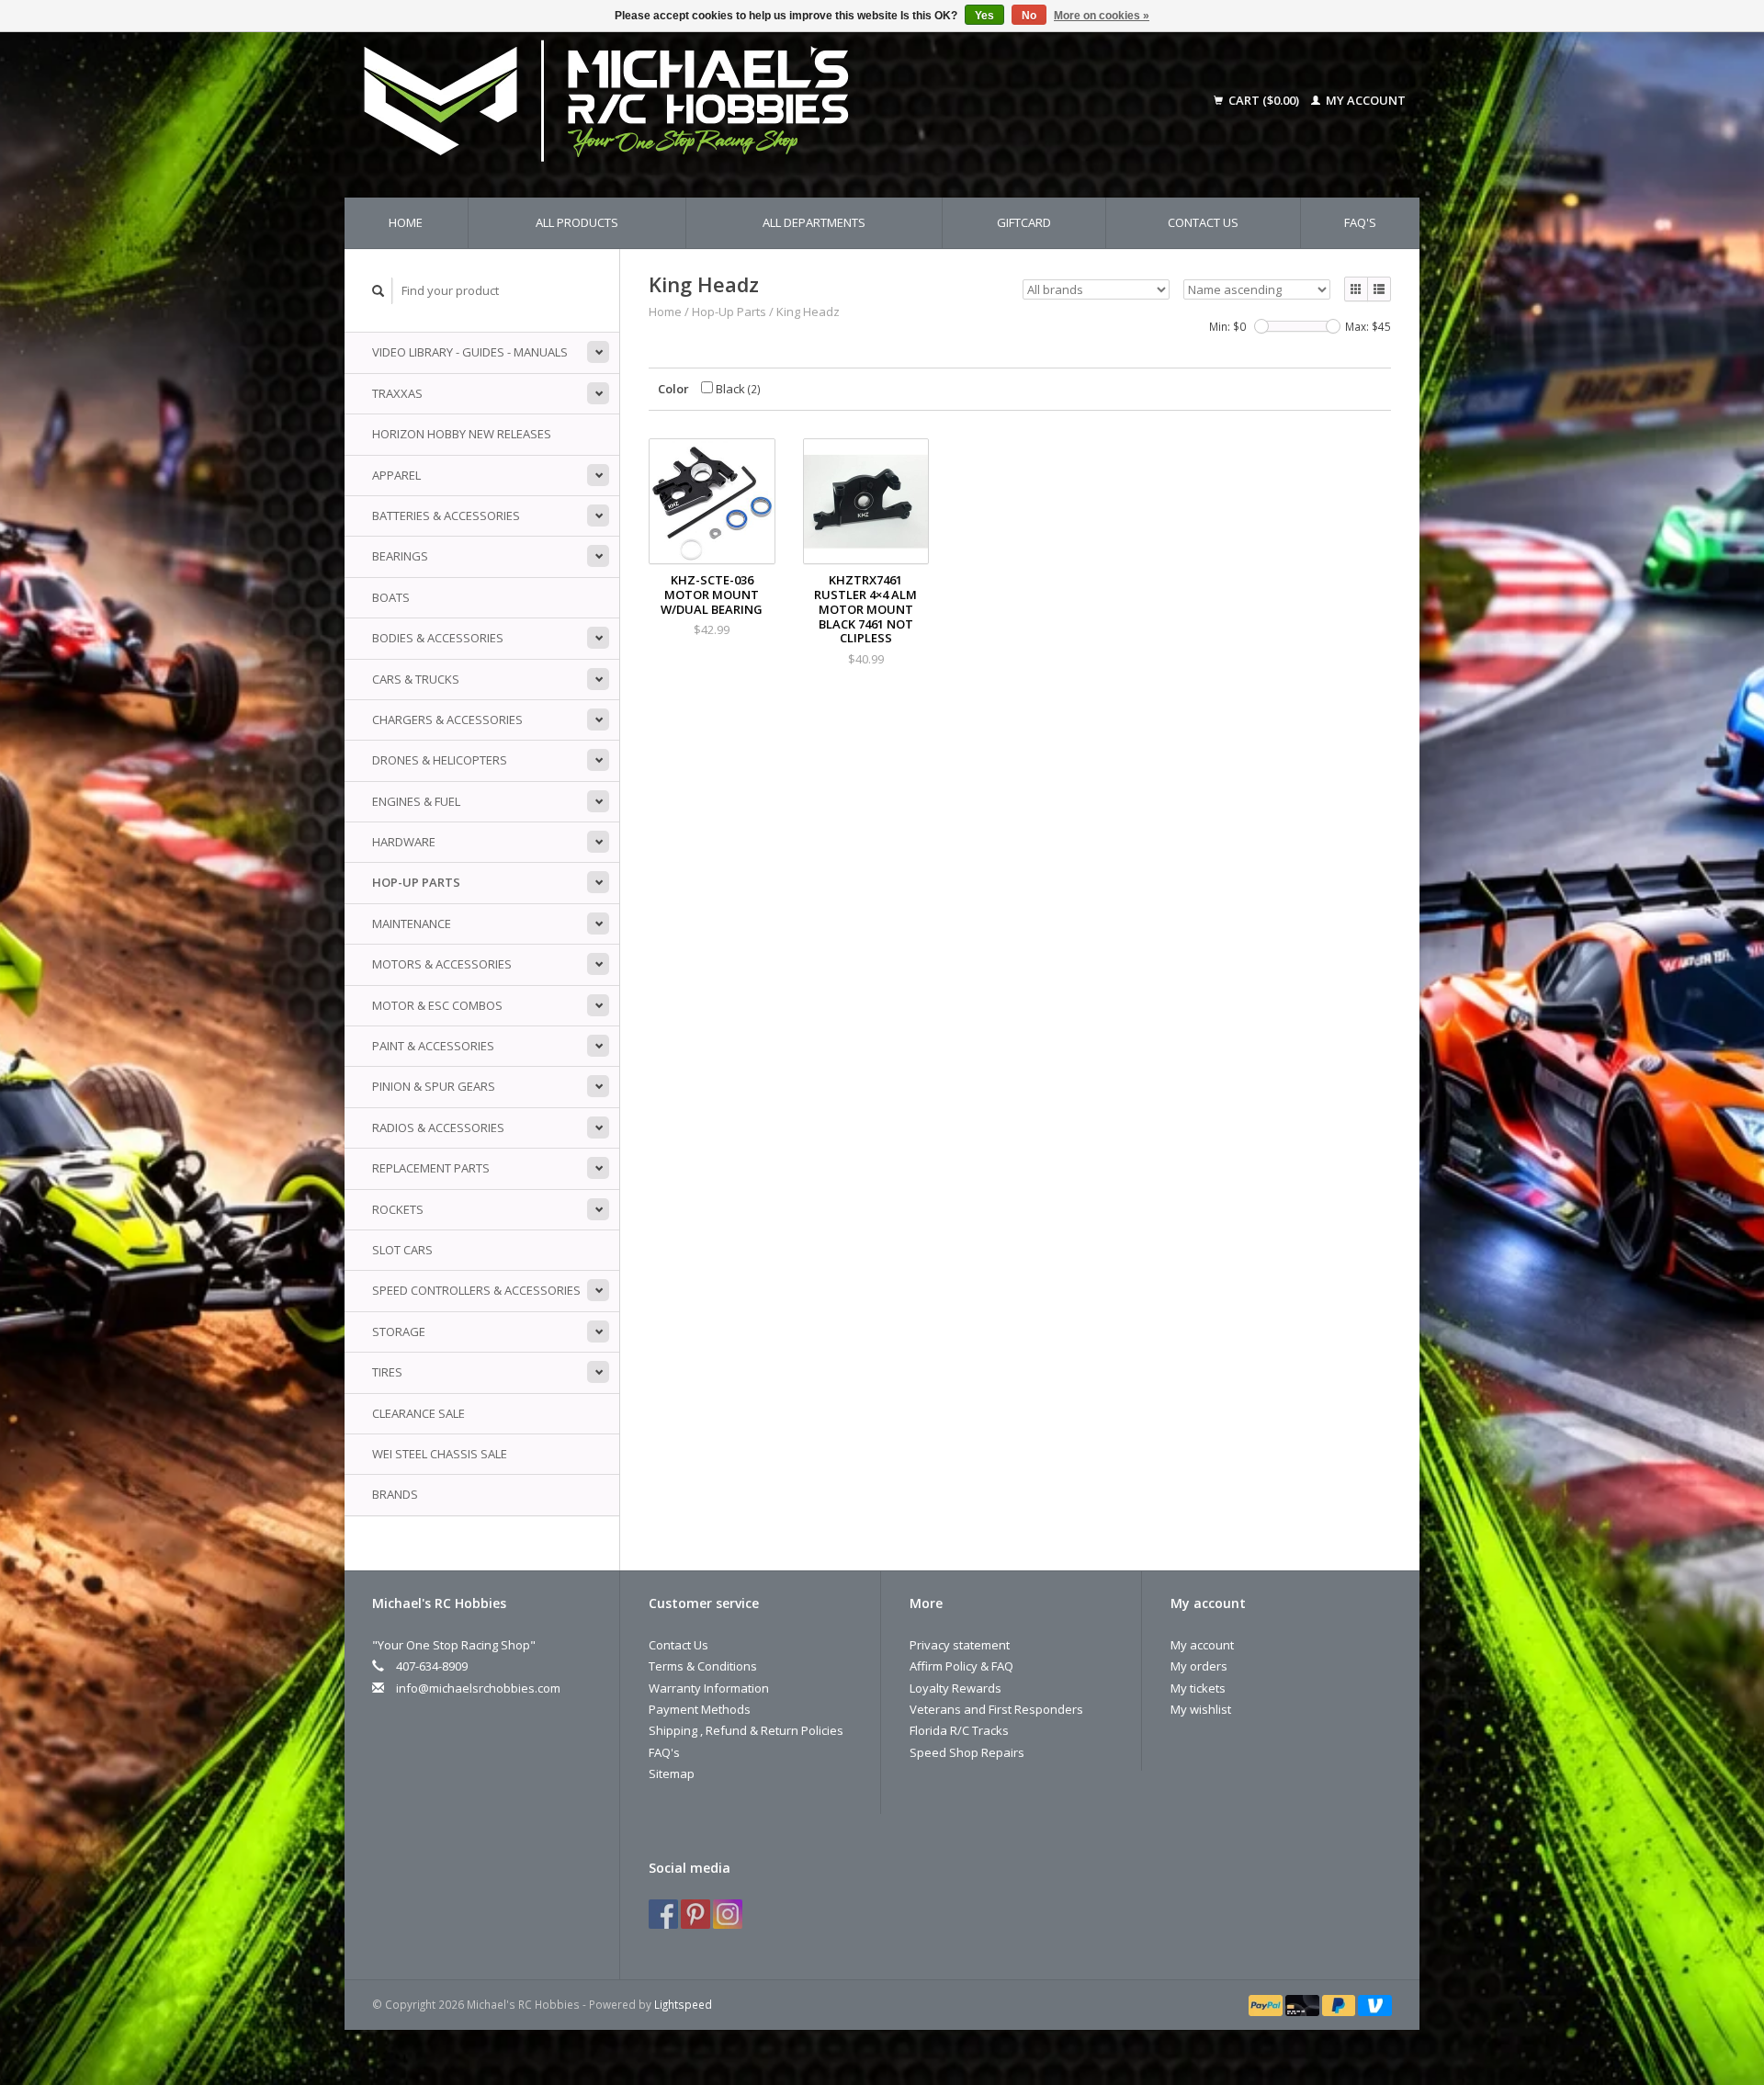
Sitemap (672, 1773)
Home (406, 222)
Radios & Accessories (438, 1127)
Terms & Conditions (703, 1666)
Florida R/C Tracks (959, 1730)
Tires (387, 1372)
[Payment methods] (1267, 2004)
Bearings (400, 556)
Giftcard (1024, 222)
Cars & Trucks (416, 679)
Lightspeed (683, 2004)
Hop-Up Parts (416, 882)
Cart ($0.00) (1264, 100)
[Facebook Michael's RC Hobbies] (663, 1914)
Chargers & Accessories (447, 720)
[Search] (379, 291)
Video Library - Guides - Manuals (470, 352)
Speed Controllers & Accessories (476, 1290)
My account (1364, 100)
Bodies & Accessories (438, 638)
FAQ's (1360, 222)
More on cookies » (1102, 16)
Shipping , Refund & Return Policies (746, 1730)
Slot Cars (402, 1250)
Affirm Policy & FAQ (961, 1666)
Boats (391, 597)
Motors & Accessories (442, 964)
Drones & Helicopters (440, 760)
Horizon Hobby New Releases (462, 434)
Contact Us (1203, 222)
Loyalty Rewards (955, 1688)
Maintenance (412, 924)
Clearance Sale (418, 1413)
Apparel (396, 475)
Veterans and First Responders (996, 1709)
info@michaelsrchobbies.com (478, 1688)
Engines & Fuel (416, 801)
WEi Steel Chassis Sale (440, 1454)
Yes (984, 16)
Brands (395, 1494)
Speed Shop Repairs (967, 1752)
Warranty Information (709, 1688)
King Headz (808, 312)
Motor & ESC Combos (437, 1005)
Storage (399, 1331)
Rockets (398, 1209)
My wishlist (1201, 1709)
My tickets (1198, 1688)
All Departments (814, 222)
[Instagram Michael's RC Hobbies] (728, 1914)
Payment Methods (700, 1709)
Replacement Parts (431, 1168)
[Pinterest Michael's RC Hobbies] (695, 1914)
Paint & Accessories (433, 1046)
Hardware (404, 842)
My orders (1199, 1666)
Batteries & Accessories (446, 516)
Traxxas (397, 393)
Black (737, 389)
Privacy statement (960, 1645)
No (1029, 16)
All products (577, 222)
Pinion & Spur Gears (434, 1086)
